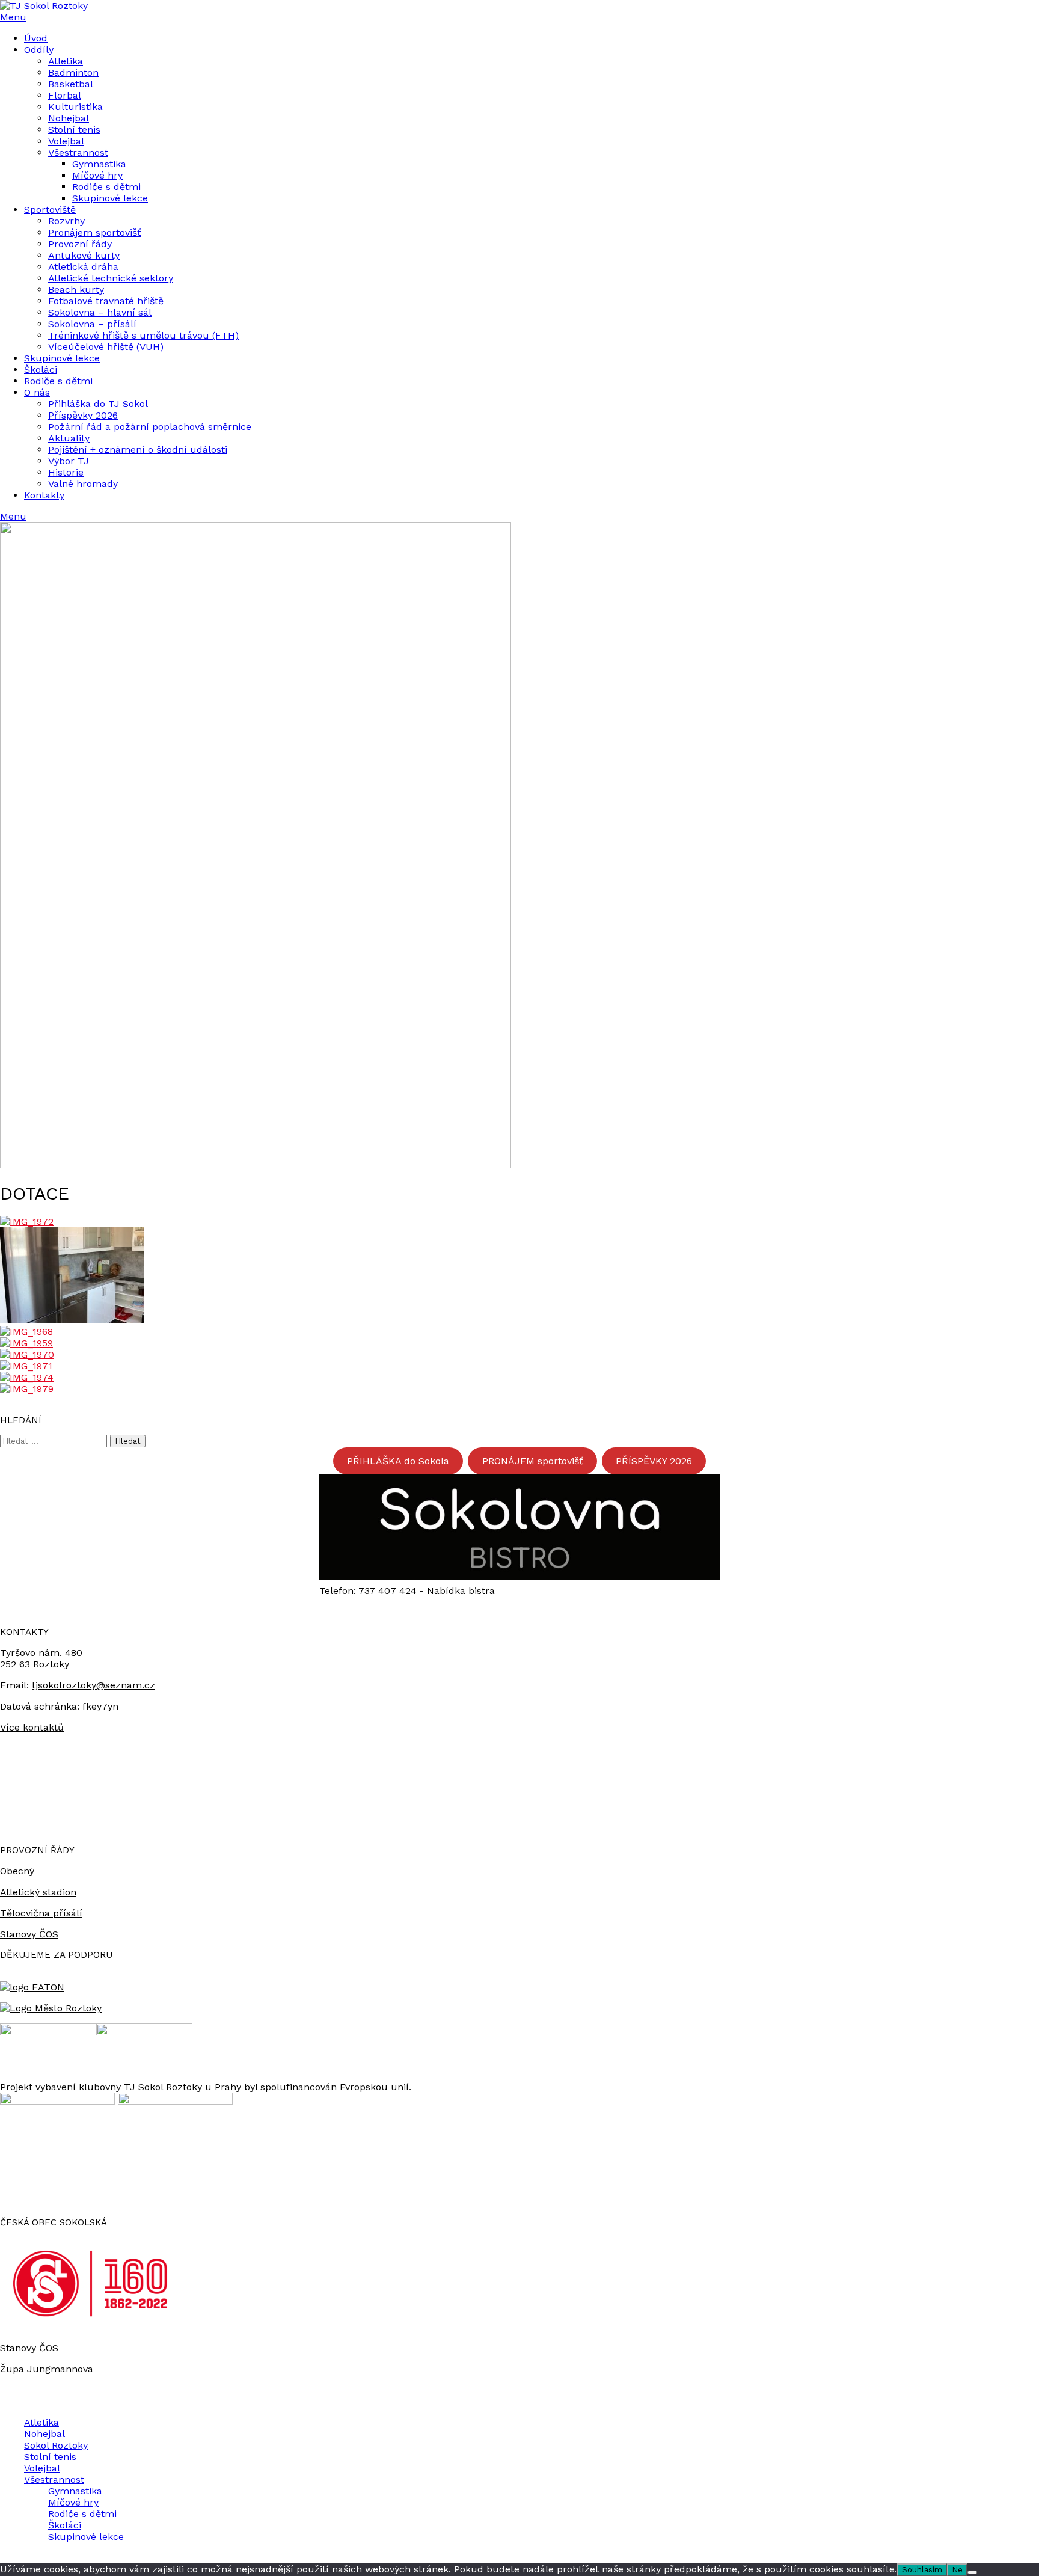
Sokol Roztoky (56, 2445)
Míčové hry (97, 175)
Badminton (73, 72)
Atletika (66, 61)
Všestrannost (78, 152)
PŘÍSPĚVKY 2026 (654, 1461)
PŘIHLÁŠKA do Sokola (398, 1461)
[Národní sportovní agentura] (144, 2032)
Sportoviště (50, 210)
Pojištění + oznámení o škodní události (138, 449)
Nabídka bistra (461, 1591)
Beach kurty (76, 290)
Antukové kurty (84, 255)
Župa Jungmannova (47, 2369)
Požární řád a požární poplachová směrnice (150, 427)
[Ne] (972, 2572)
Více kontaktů (32, 1727)
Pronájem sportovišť (95, 232)
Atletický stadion (38, 1892)
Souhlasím (922, 2570)
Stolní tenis (74, 130)
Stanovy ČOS (29, 1934)
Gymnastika (99, 164)
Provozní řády (80, 244)
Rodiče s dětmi (106, 187)
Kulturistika (75, 107)
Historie (66, 472)
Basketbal (71, 84)
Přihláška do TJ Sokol (98, 404)
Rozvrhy (66, 221)
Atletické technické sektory (111, 278)
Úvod (36, 38)
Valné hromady (83, 484)
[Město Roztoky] (51, 2008)
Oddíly (39, 50)
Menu (13, 17)
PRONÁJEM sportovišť (533, 1461)
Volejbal (66, 141)
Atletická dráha (83, 267)
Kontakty (44, 495)
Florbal (65, 95)
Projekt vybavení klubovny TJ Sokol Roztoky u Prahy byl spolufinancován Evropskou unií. (206, 2087)
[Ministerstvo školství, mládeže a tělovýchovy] (48, 2032)
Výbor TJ (69, 461)
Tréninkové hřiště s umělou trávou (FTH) (143, 335)
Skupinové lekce (110, 198)
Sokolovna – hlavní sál (100, 312)
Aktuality (69, 438)
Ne (957, 2570)
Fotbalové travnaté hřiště (106, 301)
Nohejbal (69, 118)
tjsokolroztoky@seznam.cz (93, 1685)
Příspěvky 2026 (83, 415)
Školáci (41, 370)
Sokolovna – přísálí (92, 324)
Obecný (17, 1871)
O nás (37, 392)
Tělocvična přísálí (41, 1913)
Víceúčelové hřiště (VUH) (106, 347)
